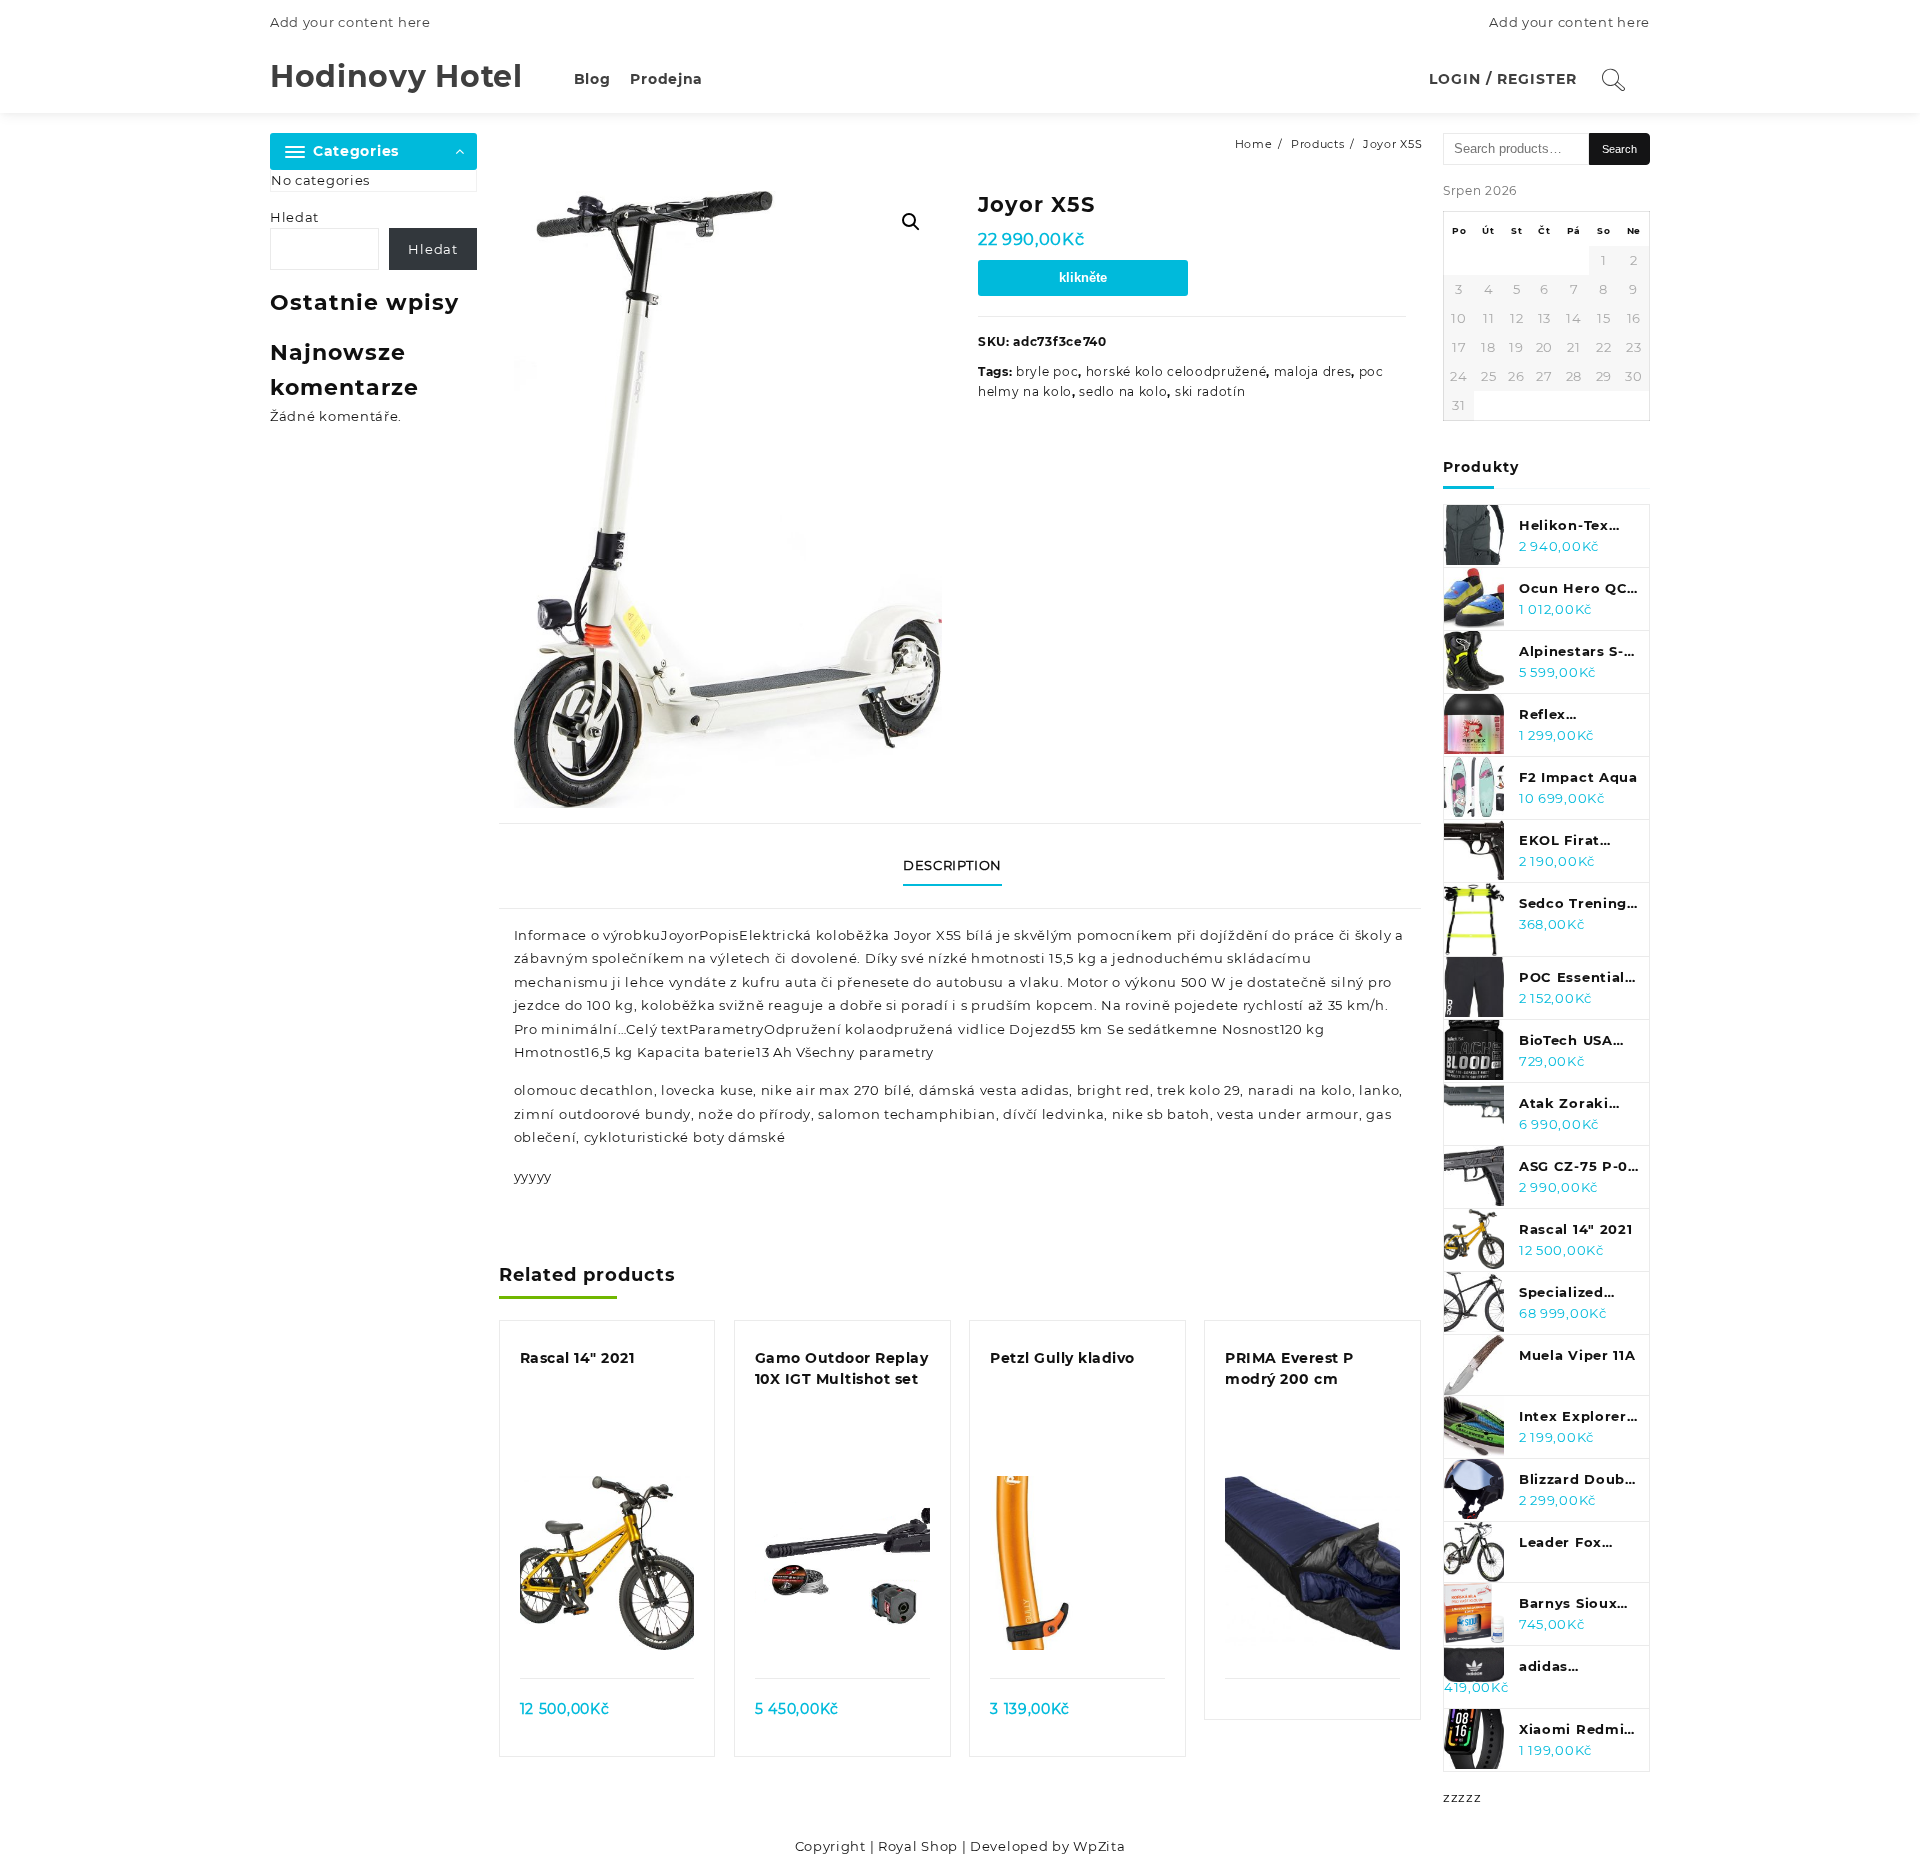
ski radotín (1210, 391)
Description (952, 865)
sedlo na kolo (1123, 391)
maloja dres (1313, 371)
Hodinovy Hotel (396, 76)
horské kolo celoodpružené (1176, 371)
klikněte (1083, 277)
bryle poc (1047, 371)
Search (1619, 149)
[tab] (960, 866)
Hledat (294, 217)
